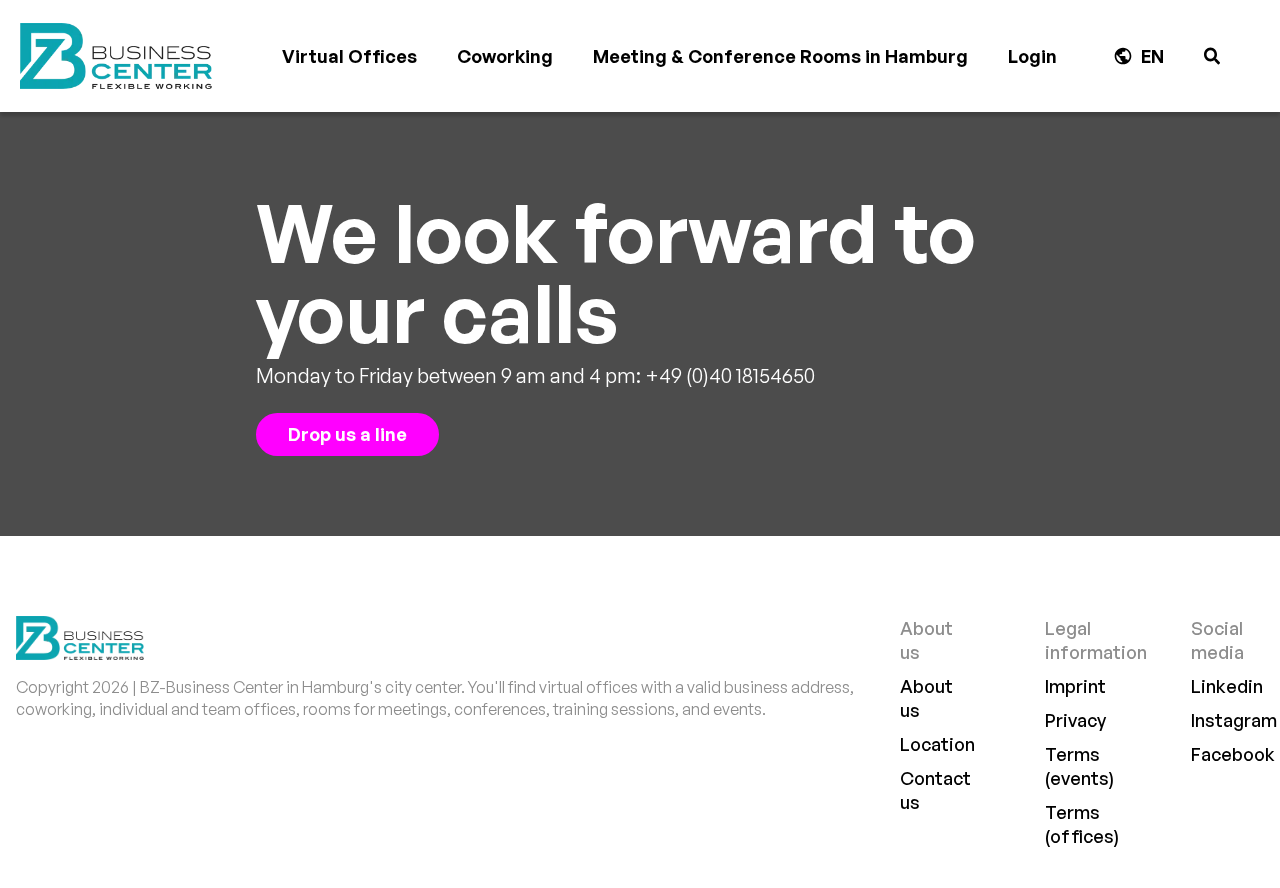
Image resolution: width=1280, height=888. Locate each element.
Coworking (505, 56)
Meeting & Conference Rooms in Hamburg (780, 56)
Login (1032, 56)
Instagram (1234, 720)
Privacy (1075, 720)
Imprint (1075, 686)
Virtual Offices (349, 56)
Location (937, 744)
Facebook (1233, 754)
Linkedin (1227, 686)
